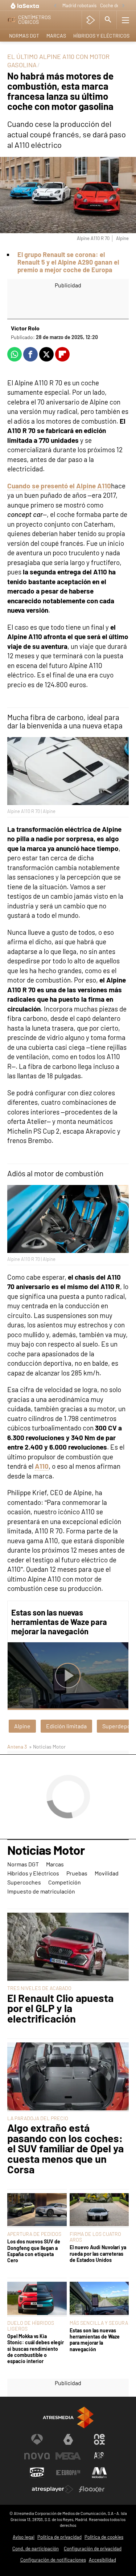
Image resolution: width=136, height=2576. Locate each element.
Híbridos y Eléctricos (101, 36)
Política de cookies (104, 2537)
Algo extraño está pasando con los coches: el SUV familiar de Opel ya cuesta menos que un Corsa (65, 2149)
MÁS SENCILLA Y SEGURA (99, 2323)
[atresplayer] (90, 20)
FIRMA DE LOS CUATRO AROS (95, 2237)
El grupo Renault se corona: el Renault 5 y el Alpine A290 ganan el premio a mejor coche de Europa (68, 262)
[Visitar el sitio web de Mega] (68, 2456)
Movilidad (107, 1873)
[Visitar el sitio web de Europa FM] (68, 2473)
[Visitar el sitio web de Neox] (99, 2439)
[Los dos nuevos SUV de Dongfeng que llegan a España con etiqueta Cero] (37, 2210)
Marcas (56, 36)
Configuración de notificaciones (53, 2560)
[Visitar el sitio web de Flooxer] (92, 2489)
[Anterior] (55, 6)
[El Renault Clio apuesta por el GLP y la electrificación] (68, 1947)
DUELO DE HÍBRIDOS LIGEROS (31, 2326)
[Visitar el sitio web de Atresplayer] (53, 2489)
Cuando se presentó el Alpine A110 (59, 486)
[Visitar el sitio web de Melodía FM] (99, 2473)
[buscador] (108, 20)
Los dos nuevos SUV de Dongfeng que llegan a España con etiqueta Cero (34, 2251)
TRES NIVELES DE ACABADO (39, 1988)
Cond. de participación (36, 2549)
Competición (65, 1882)
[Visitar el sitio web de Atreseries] (99, 2456)
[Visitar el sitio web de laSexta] (68, 2439)
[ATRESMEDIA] (68, 2417)
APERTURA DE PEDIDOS (34, 2234)
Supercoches (24, 1882)
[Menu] (125, 20)
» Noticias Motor (47, 1747)
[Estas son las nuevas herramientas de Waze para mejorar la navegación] (99, 2299)
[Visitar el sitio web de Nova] (37, 2456)
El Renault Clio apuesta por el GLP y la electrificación (60, 2008)
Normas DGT (24, 36)
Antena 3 (17, 1747)
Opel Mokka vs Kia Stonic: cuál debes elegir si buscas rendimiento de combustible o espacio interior (36, 2349)
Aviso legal (24, 2537)
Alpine (22, 1726)
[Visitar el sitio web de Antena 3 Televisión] (37, 2439)
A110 (42, 1466)
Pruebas (77, 1873)
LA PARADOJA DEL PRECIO (38, 2118)
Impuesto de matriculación (41, 1891)
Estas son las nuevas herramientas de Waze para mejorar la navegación (59, 1622)
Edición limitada (66, 1726)
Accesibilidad (102, 2560)
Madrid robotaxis (79, 5)
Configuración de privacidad (93, 2549)
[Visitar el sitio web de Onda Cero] (37, 2473)
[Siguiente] (123, 6)
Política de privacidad (59, 2537)
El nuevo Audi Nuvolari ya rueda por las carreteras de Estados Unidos (98, 2254)
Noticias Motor (46, 1850)
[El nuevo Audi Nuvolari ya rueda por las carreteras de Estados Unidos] (99, 2210)
